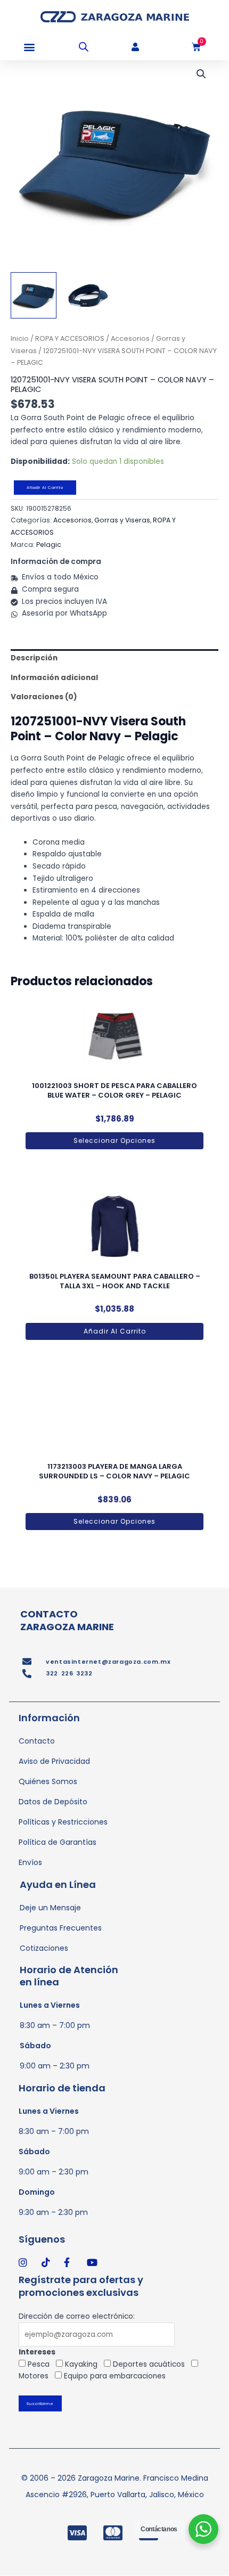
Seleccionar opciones (114, 1140)
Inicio (20, 338)
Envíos (30, 1862)
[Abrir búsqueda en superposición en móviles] (84, 47)
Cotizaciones (44, 1948)
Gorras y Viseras (122, 520)
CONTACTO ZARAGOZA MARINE (67, 1620)
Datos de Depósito (53, 1802)
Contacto (37, 1741)
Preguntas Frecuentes (61, 1928)
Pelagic (49, 545)
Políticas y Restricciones (63, 1822)
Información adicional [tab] (54, 678)
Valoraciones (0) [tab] (44, 697)
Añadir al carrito (45, 488)
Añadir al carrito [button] (115, 1331)
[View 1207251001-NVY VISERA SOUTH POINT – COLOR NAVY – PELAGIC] (34, 295)
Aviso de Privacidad (54, 1761)
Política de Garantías (58, 1842)
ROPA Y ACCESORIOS (70, 338)
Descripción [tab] (34, 658)
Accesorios (130, 338)
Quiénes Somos (48, 1781)
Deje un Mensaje (50, 1908)
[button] (29, 47)
